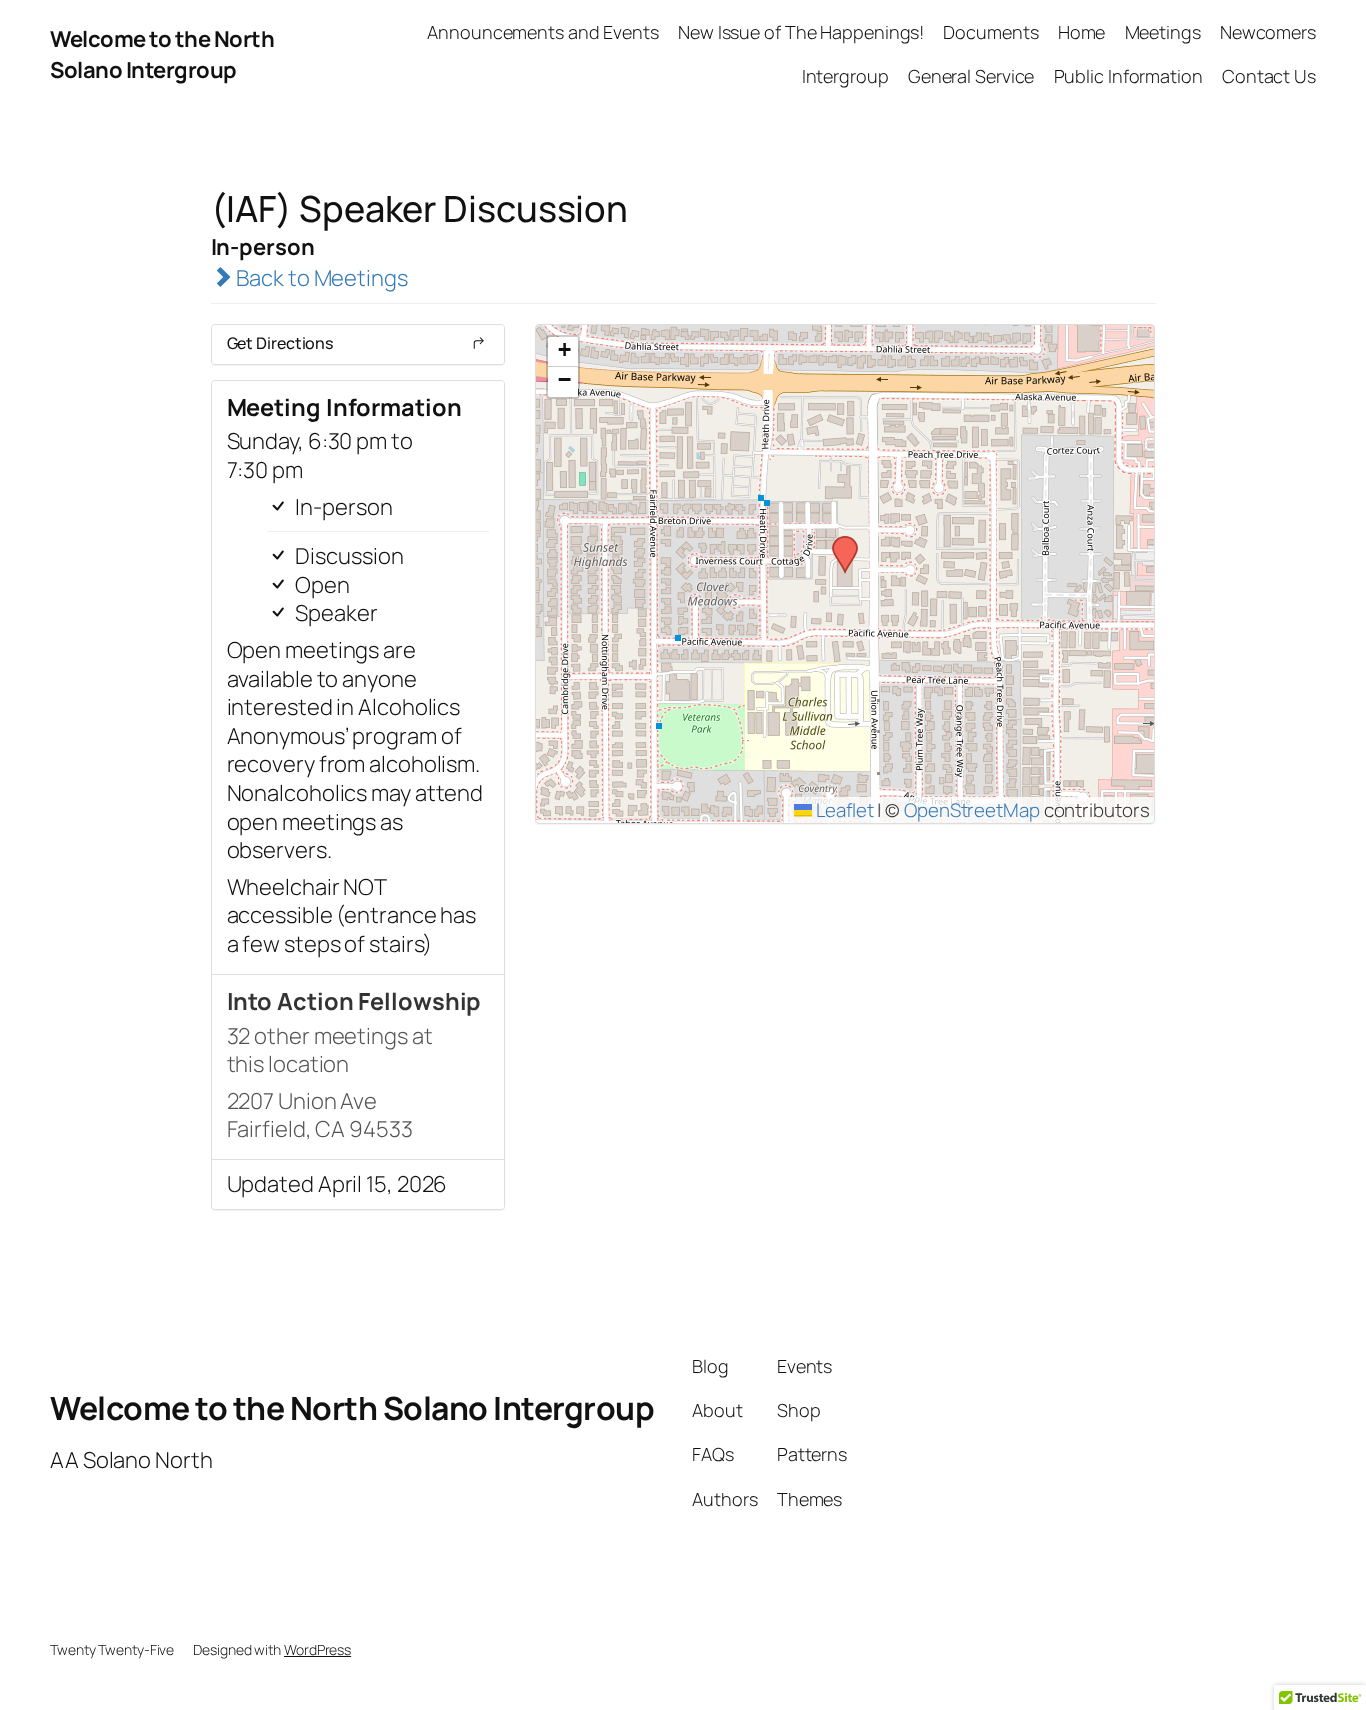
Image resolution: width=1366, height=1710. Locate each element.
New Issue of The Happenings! (801, 32)
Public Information (1128, 76)
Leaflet (842, 810)
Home (1082, 32)
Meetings (1163, 32)
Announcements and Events (543, 32)
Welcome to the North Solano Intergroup (162, 54)
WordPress (317, 1649)
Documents (990, 32)
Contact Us (1269, 76)
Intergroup (845, 76)
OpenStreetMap (972, 810)
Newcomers (1268, 32)
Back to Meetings (319, 278)
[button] (838, 542)
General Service (971, 76)
